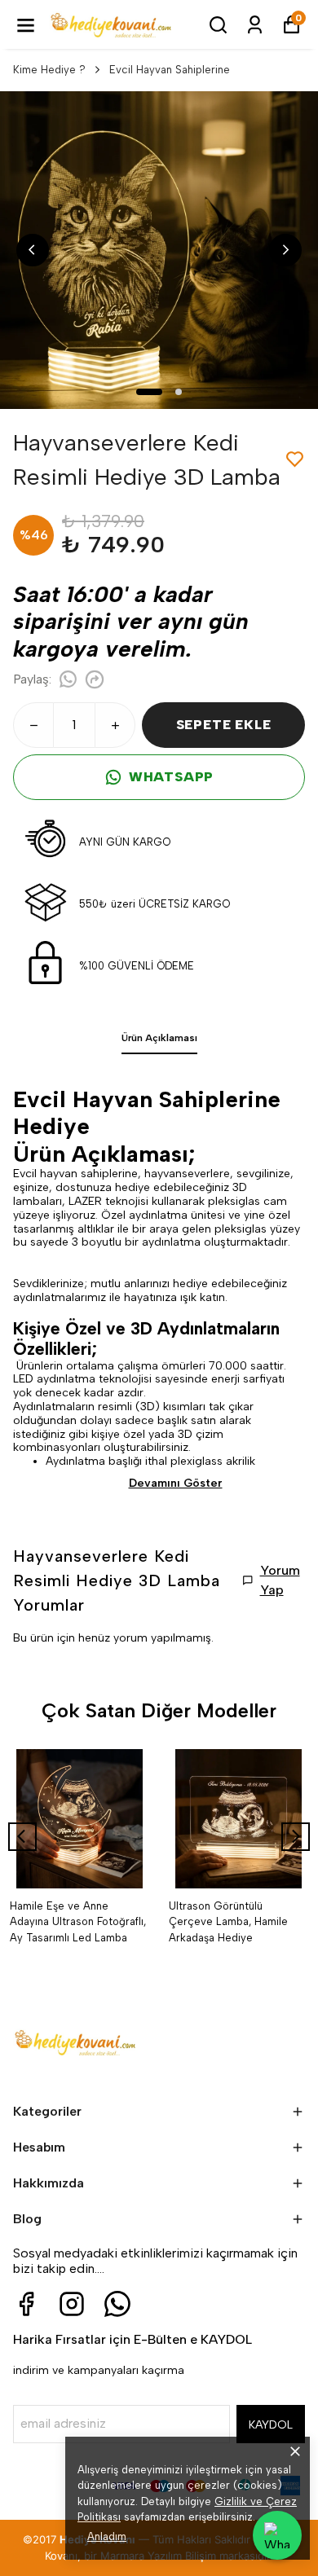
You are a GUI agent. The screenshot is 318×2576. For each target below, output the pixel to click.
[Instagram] (72, 2304)
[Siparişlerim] (255, 25)
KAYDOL (271, 2425)
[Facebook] (26, 2304)
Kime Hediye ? (49, 70)
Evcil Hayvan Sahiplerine (170, 70)
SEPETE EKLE (224, 725)
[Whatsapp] (117, 2304)
